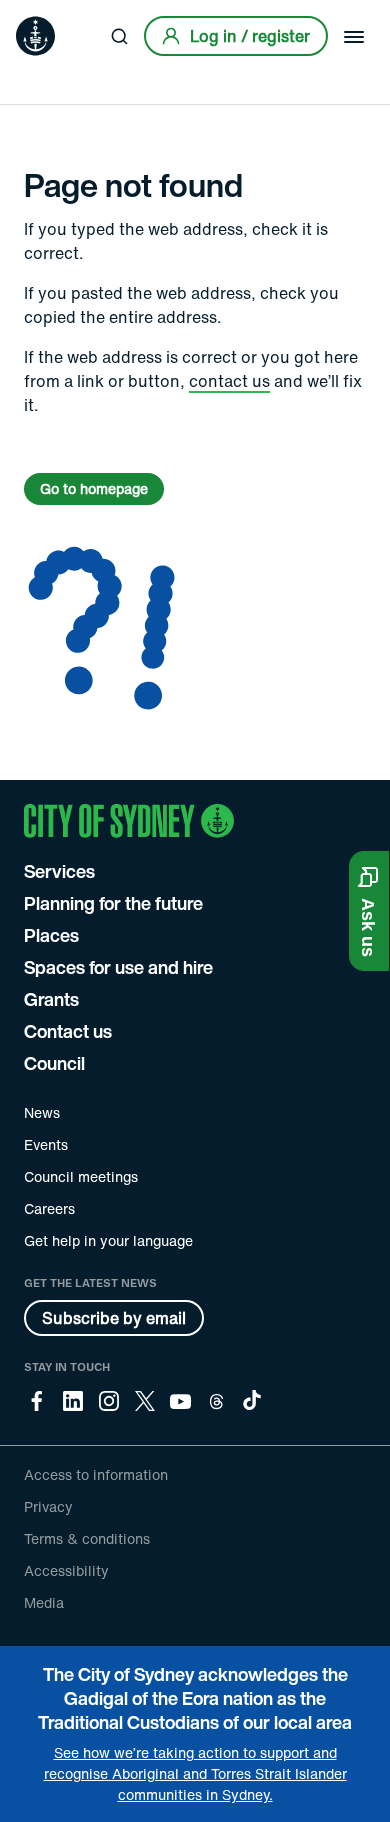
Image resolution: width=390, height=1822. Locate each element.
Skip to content (51, 14)
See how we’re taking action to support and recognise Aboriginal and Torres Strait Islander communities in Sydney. (195, 1773)
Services (59, 871)
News (42, 1112)
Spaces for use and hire (118, 967)
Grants (51, 999)
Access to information (96, 1474)
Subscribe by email (114, 1318)
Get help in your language (108, 1240)
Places (51, 935)
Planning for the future (113, 903)
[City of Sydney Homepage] (35, 36)
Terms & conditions (87, 1538)
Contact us (68, 1031)
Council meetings (81, 1176)
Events (46, 1144)
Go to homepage (94, 488)
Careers (49, 1208)
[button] (369, 911)
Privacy (48, 1506)
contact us (229, 381)
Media (44, 1602)
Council (54, 1063)
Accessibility (66, 1570)
